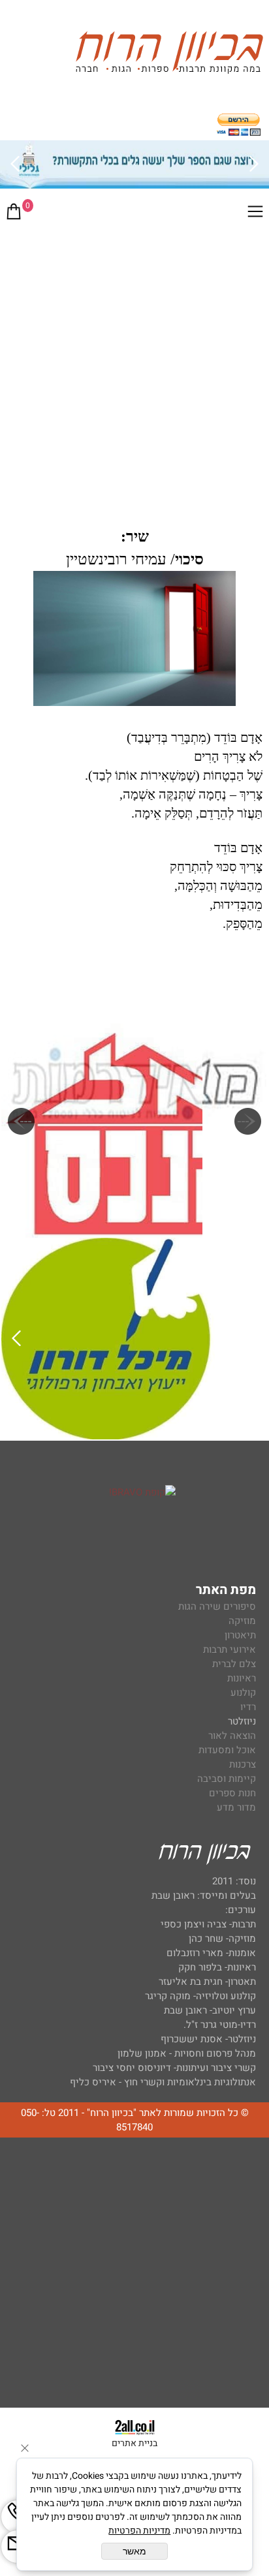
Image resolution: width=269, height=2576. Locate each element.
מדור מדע (236, 1807)
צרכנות (243, 1764)
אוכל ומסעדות (227, 1750)
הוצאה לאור (232, 1736)
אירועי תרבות (229, 1649)
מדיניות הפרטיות (139, 2531)
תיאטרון (240, 1635)
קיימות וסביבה (227, 1779)
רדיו (248, 1707)
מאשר (134, 2551)
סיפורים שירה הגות (217, 1606)
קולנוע (242, 1693)
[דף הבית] (169, 54)
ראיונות (242, 1678)
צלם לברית (234, 1664)
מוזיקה (242, 1621)
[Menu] (255, 214)
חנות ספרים (232, 1793)
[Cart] (14, 214)
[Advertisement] (134, 371)
